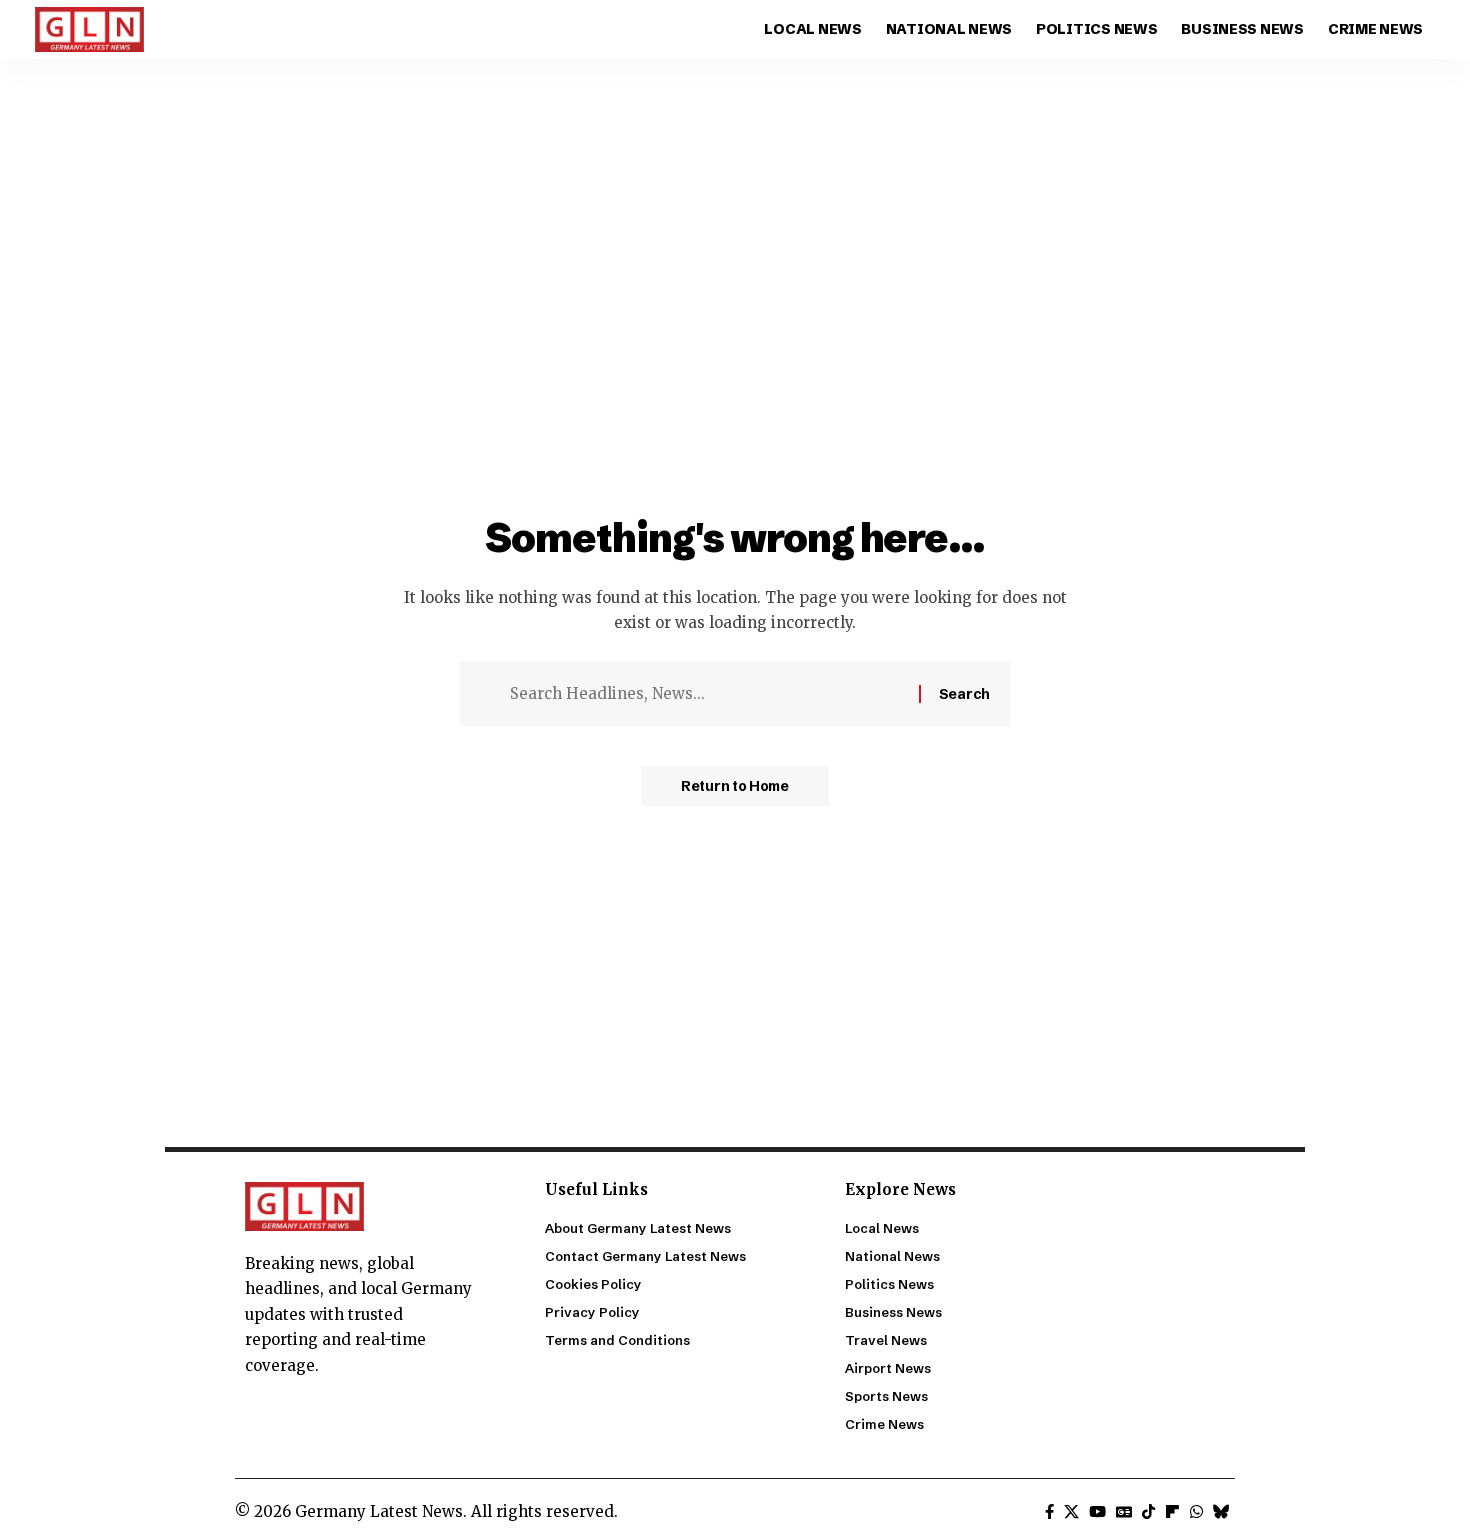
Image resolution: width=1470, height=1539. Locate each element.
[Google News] (1124, 1512)
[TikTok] (1148, 1512)
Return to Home (735, 786)
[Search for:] (707, 694)
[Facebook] (1049, 1512)
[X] (1071, 1512)
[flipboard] (1172, 1512)
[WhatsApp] (1196, 1512)
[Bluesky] (1221, 1512)
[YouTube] (1097, 1512)
